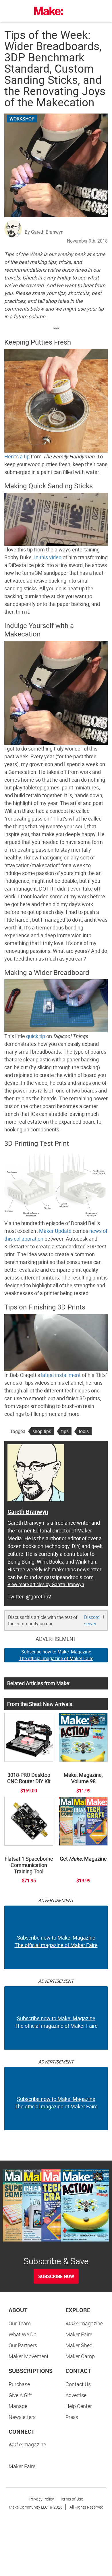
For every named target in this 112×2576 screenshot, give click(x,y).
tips (65, 1431)
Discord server (92, 1620)
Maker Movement (29, 2356)
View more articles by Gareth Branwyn (46, 1584)
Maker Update (55, 1231)
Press (72, 2417)
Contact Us (78, 2384)
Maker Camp (80, 2356)
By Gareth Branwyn (44, 232)
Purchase (19, 2384)
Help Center (79, 2406)
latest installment (61, 1375)
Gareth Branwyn (28, 1512)
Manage (18, 2406)
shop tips (42, 1431)
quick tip (36, 1036)
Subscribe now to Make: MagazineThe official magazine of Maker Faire (56, 1655)
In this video (48, 557)
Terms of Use (72, 2499)
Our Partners (23, 2345)
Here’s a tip (17, 456)
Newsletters (22, 2417)
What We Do (23, 2334)
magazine (84, 2323)
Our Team (20, 2323)
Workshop (22, 119)
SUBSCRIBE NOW (56, 2276)
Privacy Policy (42, 2499)
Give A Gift (20, 2395)
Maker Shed (79, 2345)
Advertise (76, 2395)
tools (84, 1431)
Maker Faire (79, 2334)
